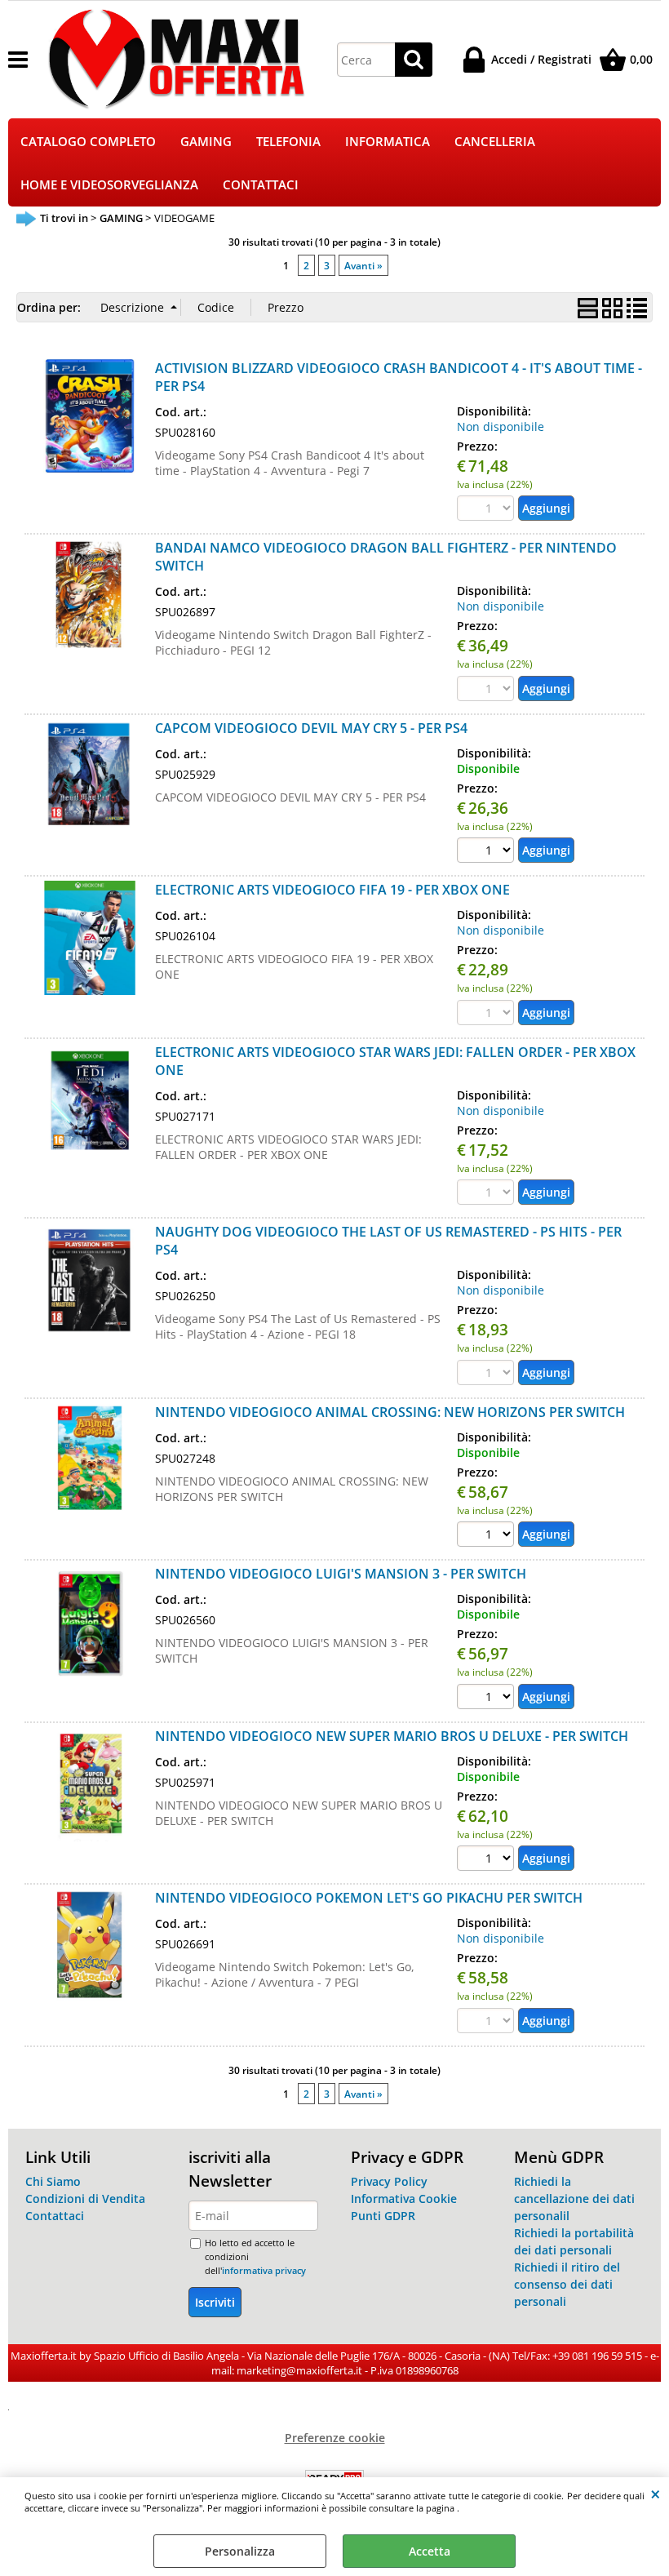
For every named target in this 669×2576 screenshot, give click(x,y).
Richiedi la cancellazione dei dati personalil (574, 2198)
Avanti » (363, 265)
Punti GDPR (383, 2216)
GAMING (206, 142)
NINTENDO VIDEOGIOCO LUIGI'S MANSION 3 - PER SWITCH (341, 1574)
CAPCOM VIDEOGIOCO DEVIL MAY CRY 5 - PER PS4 (311, 728)
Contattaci (55, 2216)
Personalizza (240, 2551)
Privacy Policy (389, 2181)
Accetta (430, 2551)
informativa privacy (264, 2270)
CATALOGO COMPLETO (88, 142)
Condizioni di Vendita (85, 2198)
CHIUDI (656, 2494)
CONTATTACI (261, 185)
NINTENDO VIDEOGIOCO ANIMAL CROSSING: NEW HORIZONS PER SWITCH (390, 1412)
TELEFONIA (288, 142)
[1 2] (487, 852)
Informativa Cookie (404, 2198)
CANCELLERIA (495, 142)
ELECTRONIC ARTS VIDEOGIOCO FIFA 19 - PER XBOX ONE (332, 890)
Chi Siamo (53, 2181)
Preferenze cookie (335, 2438)
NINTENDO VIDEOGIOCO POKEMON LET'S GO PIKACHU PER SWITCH (369, 1898)
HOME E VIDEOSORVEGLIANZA (109, 185)
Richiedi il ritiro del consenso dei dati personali (567, 2284)
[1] (487, 1536)
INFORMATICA (388, 142)
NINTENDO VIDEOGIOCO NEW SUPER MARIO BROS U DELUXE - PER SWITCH (392, 1736)
